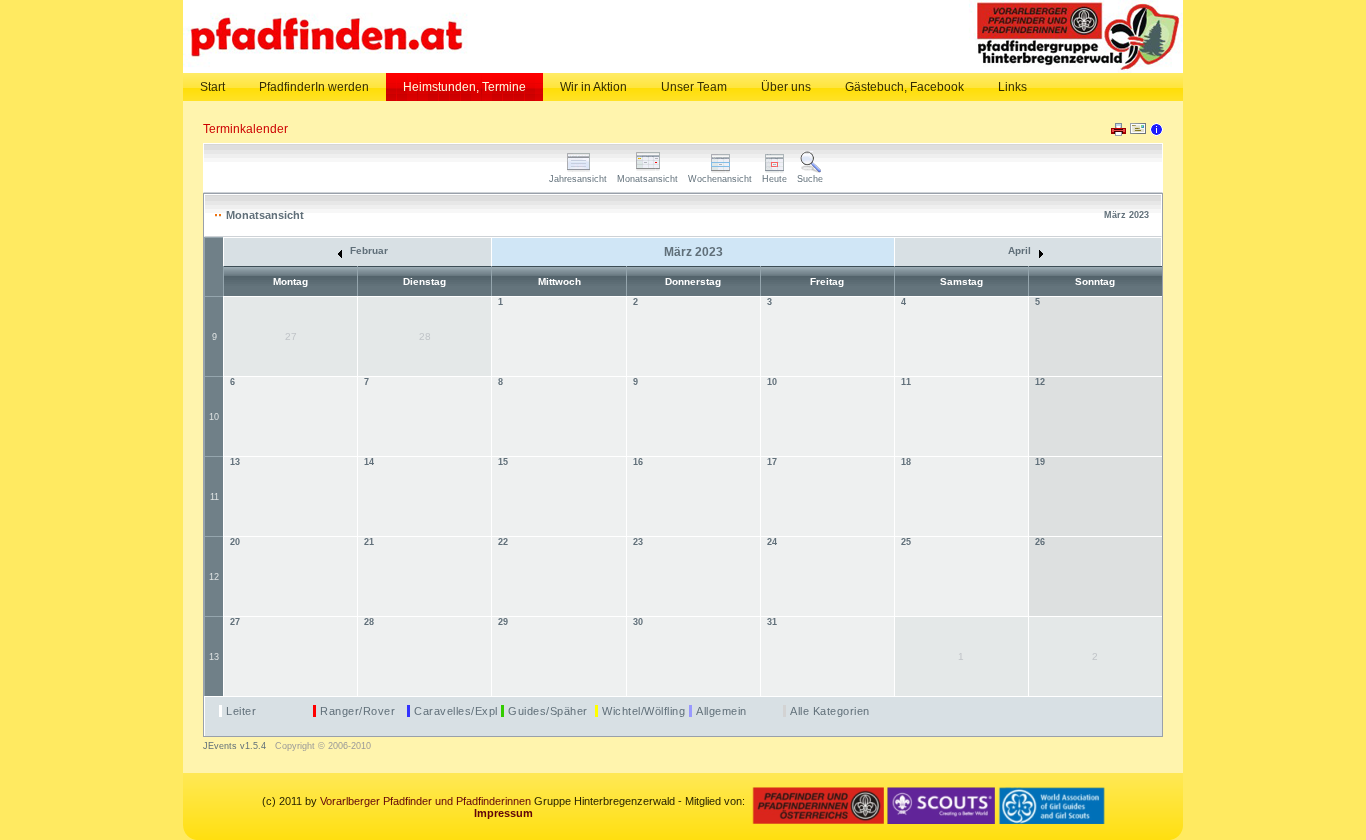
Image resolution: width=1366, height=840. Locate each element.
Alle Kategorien (830, 711)
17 (772, 462)
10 (214, 417)
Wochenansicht (720, 179)
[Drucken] (1118, 132)
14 (369, 462)
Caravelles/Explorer (467, 711)
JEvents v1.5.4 (236, 746)
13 (235, 462)
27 (235, 622)
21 (369, 542)
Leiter (241, 711)
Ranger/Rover (357, 711)
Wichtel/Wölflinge (647, 711)
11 (906, 382)
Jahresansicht (578, 179)
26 (1040, 542)
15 (503, 462)
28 (369, 622)
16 (638, 462)
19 (1040, 462)
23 (638, 542)
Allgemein (721, 711)
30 (638, 622)
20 (235, 542)
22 (503, 542)
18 (906, 462)
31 (772, 622)
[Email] (1138, 133)
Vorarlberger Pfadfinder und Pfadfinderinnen (425, 801)
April (1021, 250)
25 (906, 542)
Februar (367, 250)
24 (772, 542)
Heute (774, 179)
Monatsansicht (647, 179)
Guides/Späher (548, 711)
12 (1040, 382)
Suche (810, 179)
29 (503, 622)
